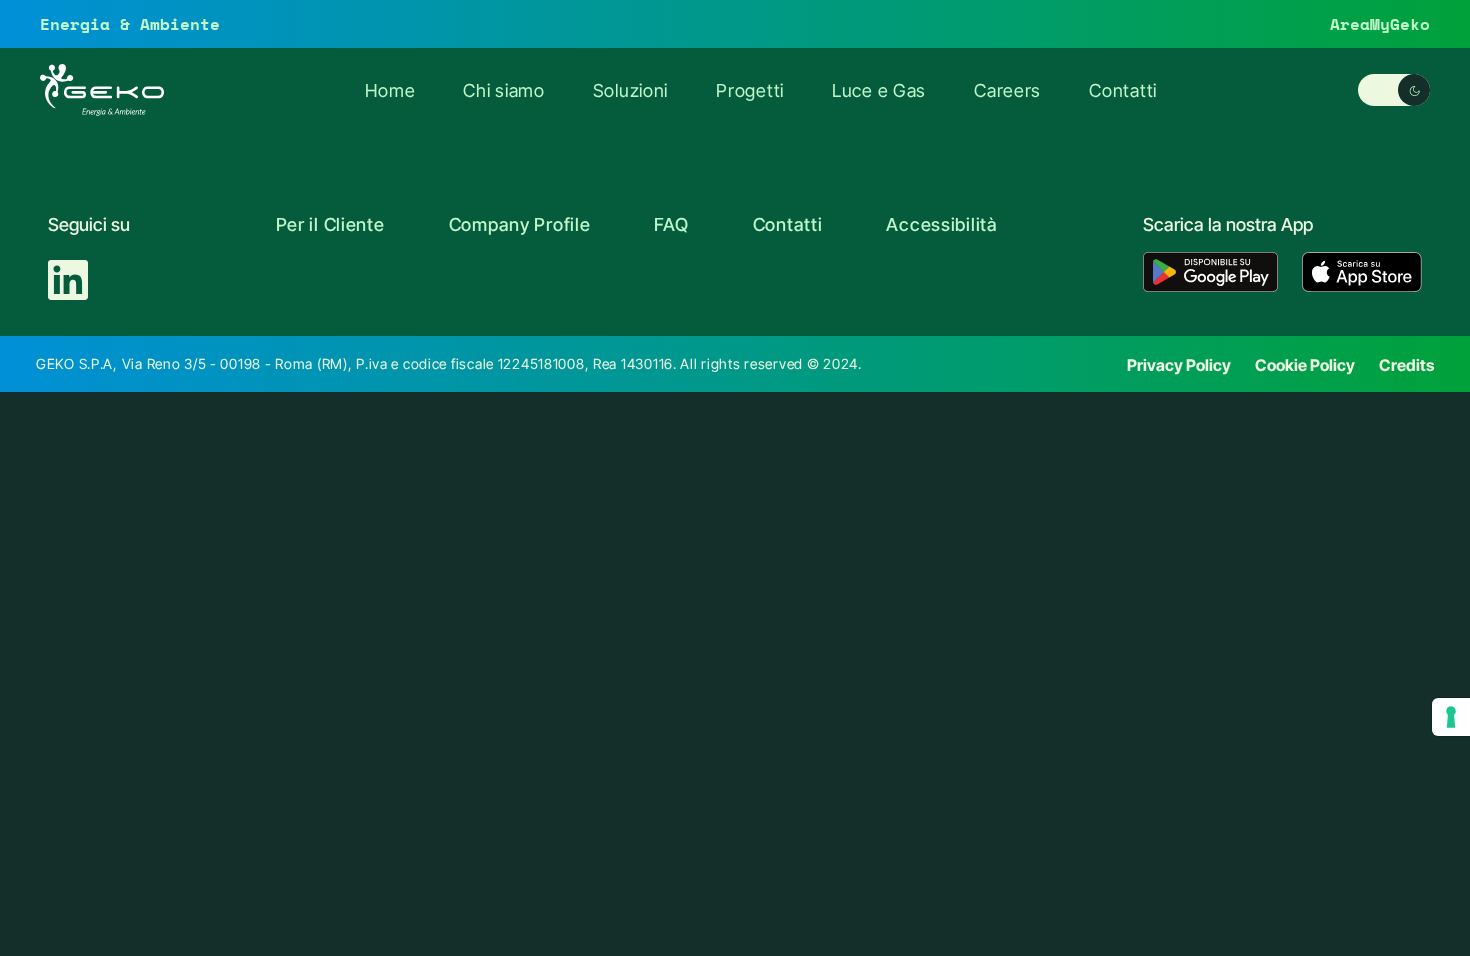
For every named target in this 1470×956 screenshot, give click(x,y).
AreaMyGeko (1380, 23)
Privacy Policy (1179, 364)
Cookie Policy (1305, 364)
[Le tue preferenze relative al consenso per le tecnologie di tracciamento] (1451, 717)
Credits (1406, 364)
